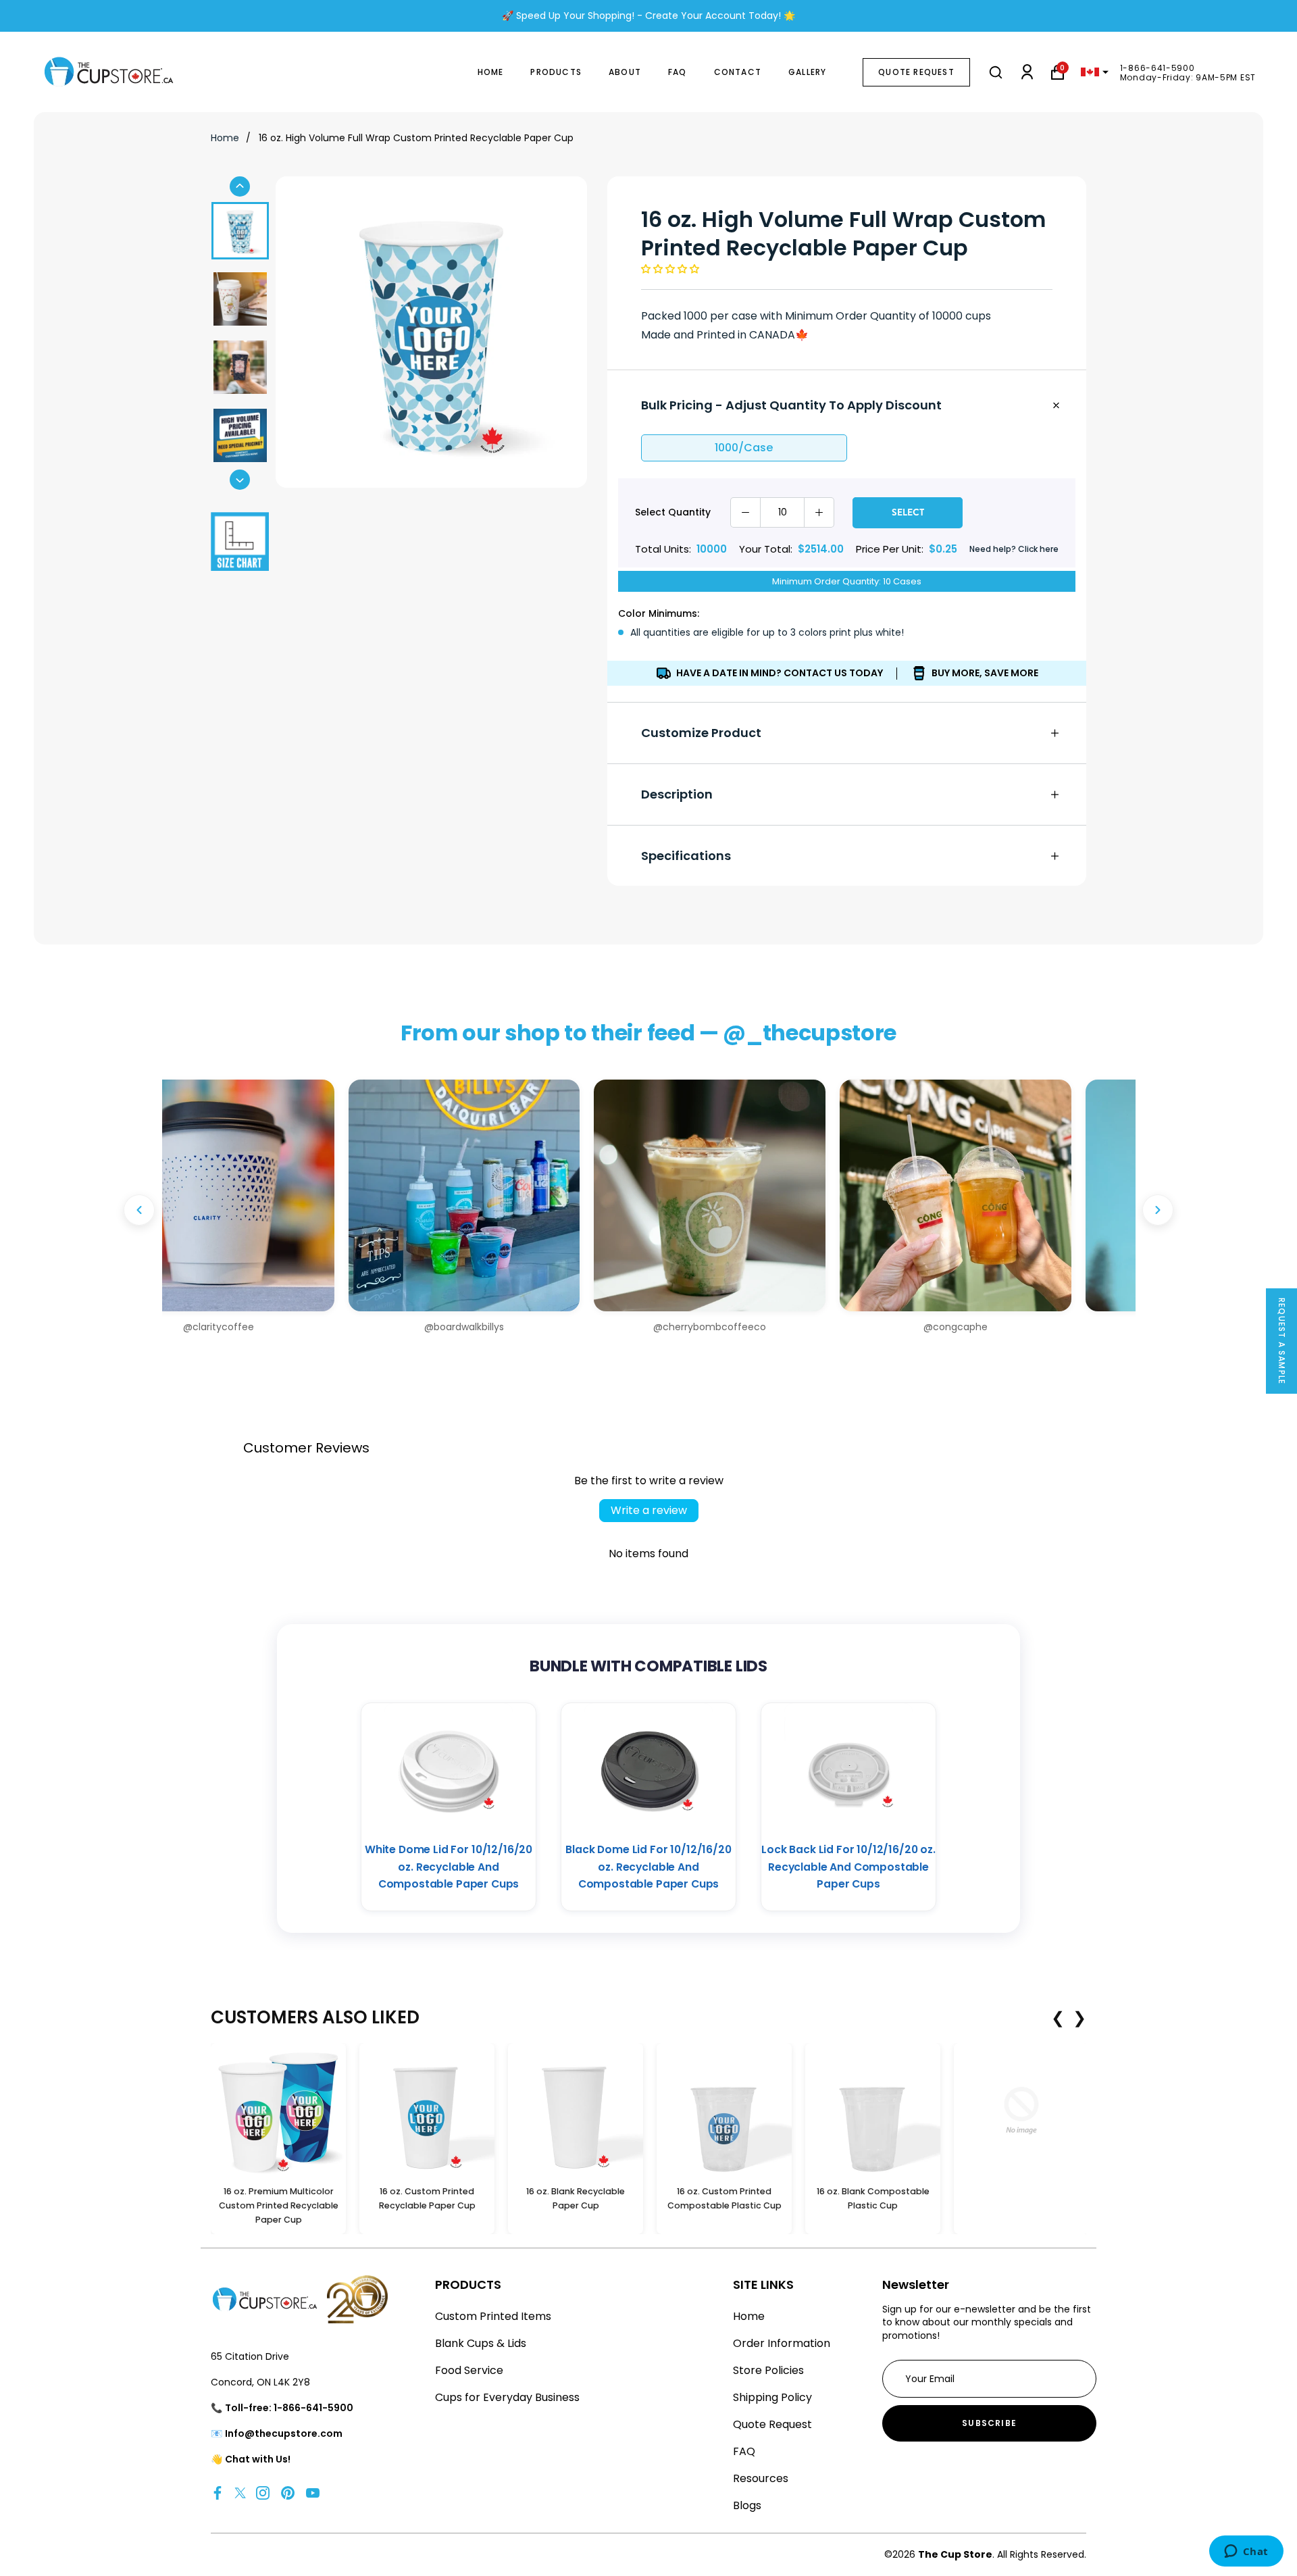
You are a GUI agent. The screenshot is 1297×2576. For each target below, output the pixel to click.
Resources (761, 2478)
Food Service (469, 2370)
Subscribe (989, 2423)
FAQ (678, 72)
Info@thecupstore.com (284, 2433)
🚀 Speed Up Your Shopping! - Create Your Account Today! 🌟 (648, 16)
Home (491, 72)
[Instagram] (263, 2493)
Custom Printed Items (493, 2316)
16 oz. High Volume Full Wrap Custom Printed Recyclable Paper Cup (416, 138)
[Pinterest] (288, 2493)
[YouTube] (313, 2493)
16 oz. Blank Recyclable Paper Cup (576, 2198)
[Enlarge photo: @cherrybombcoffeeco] (525, 1195)
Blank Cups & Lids (481, 2343)
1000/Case (744, 448)
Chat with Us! (258, 2459)
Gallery (807, 72)
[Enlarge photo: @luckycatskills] (1017, 1195)
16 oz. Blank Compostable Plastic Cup (873, 2198)
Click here (1038, 549)
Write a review (649, 1510)
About (625, 72)
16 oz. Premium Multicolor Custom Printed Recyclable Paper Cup (279, 2205)
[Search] (996, 72)
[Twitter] (240, 2493)
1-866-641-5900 (1158, 68)
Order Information (782, 2343)
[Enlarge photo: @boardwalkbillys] (280, 1195)
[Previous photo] (139, 1210)
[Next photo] (1158, 1210)
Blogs (747, 2505)
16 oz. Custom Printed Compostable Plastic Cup (724, 2198)
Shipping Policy (772, 2397)
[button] (670, 269)
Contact (738, 72)
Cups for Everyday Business (507, 2397)
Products (556, 72)
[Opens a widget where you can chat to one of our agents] (1246, 2552)
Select (908, 512)
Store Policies (768, 2370)
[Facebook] (218, 2493)
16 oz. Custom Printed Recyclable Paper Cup (427, 2198)
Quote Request (916, 72)
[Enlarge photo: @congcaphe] (771, 1195)
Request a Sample (1282, 1341)
